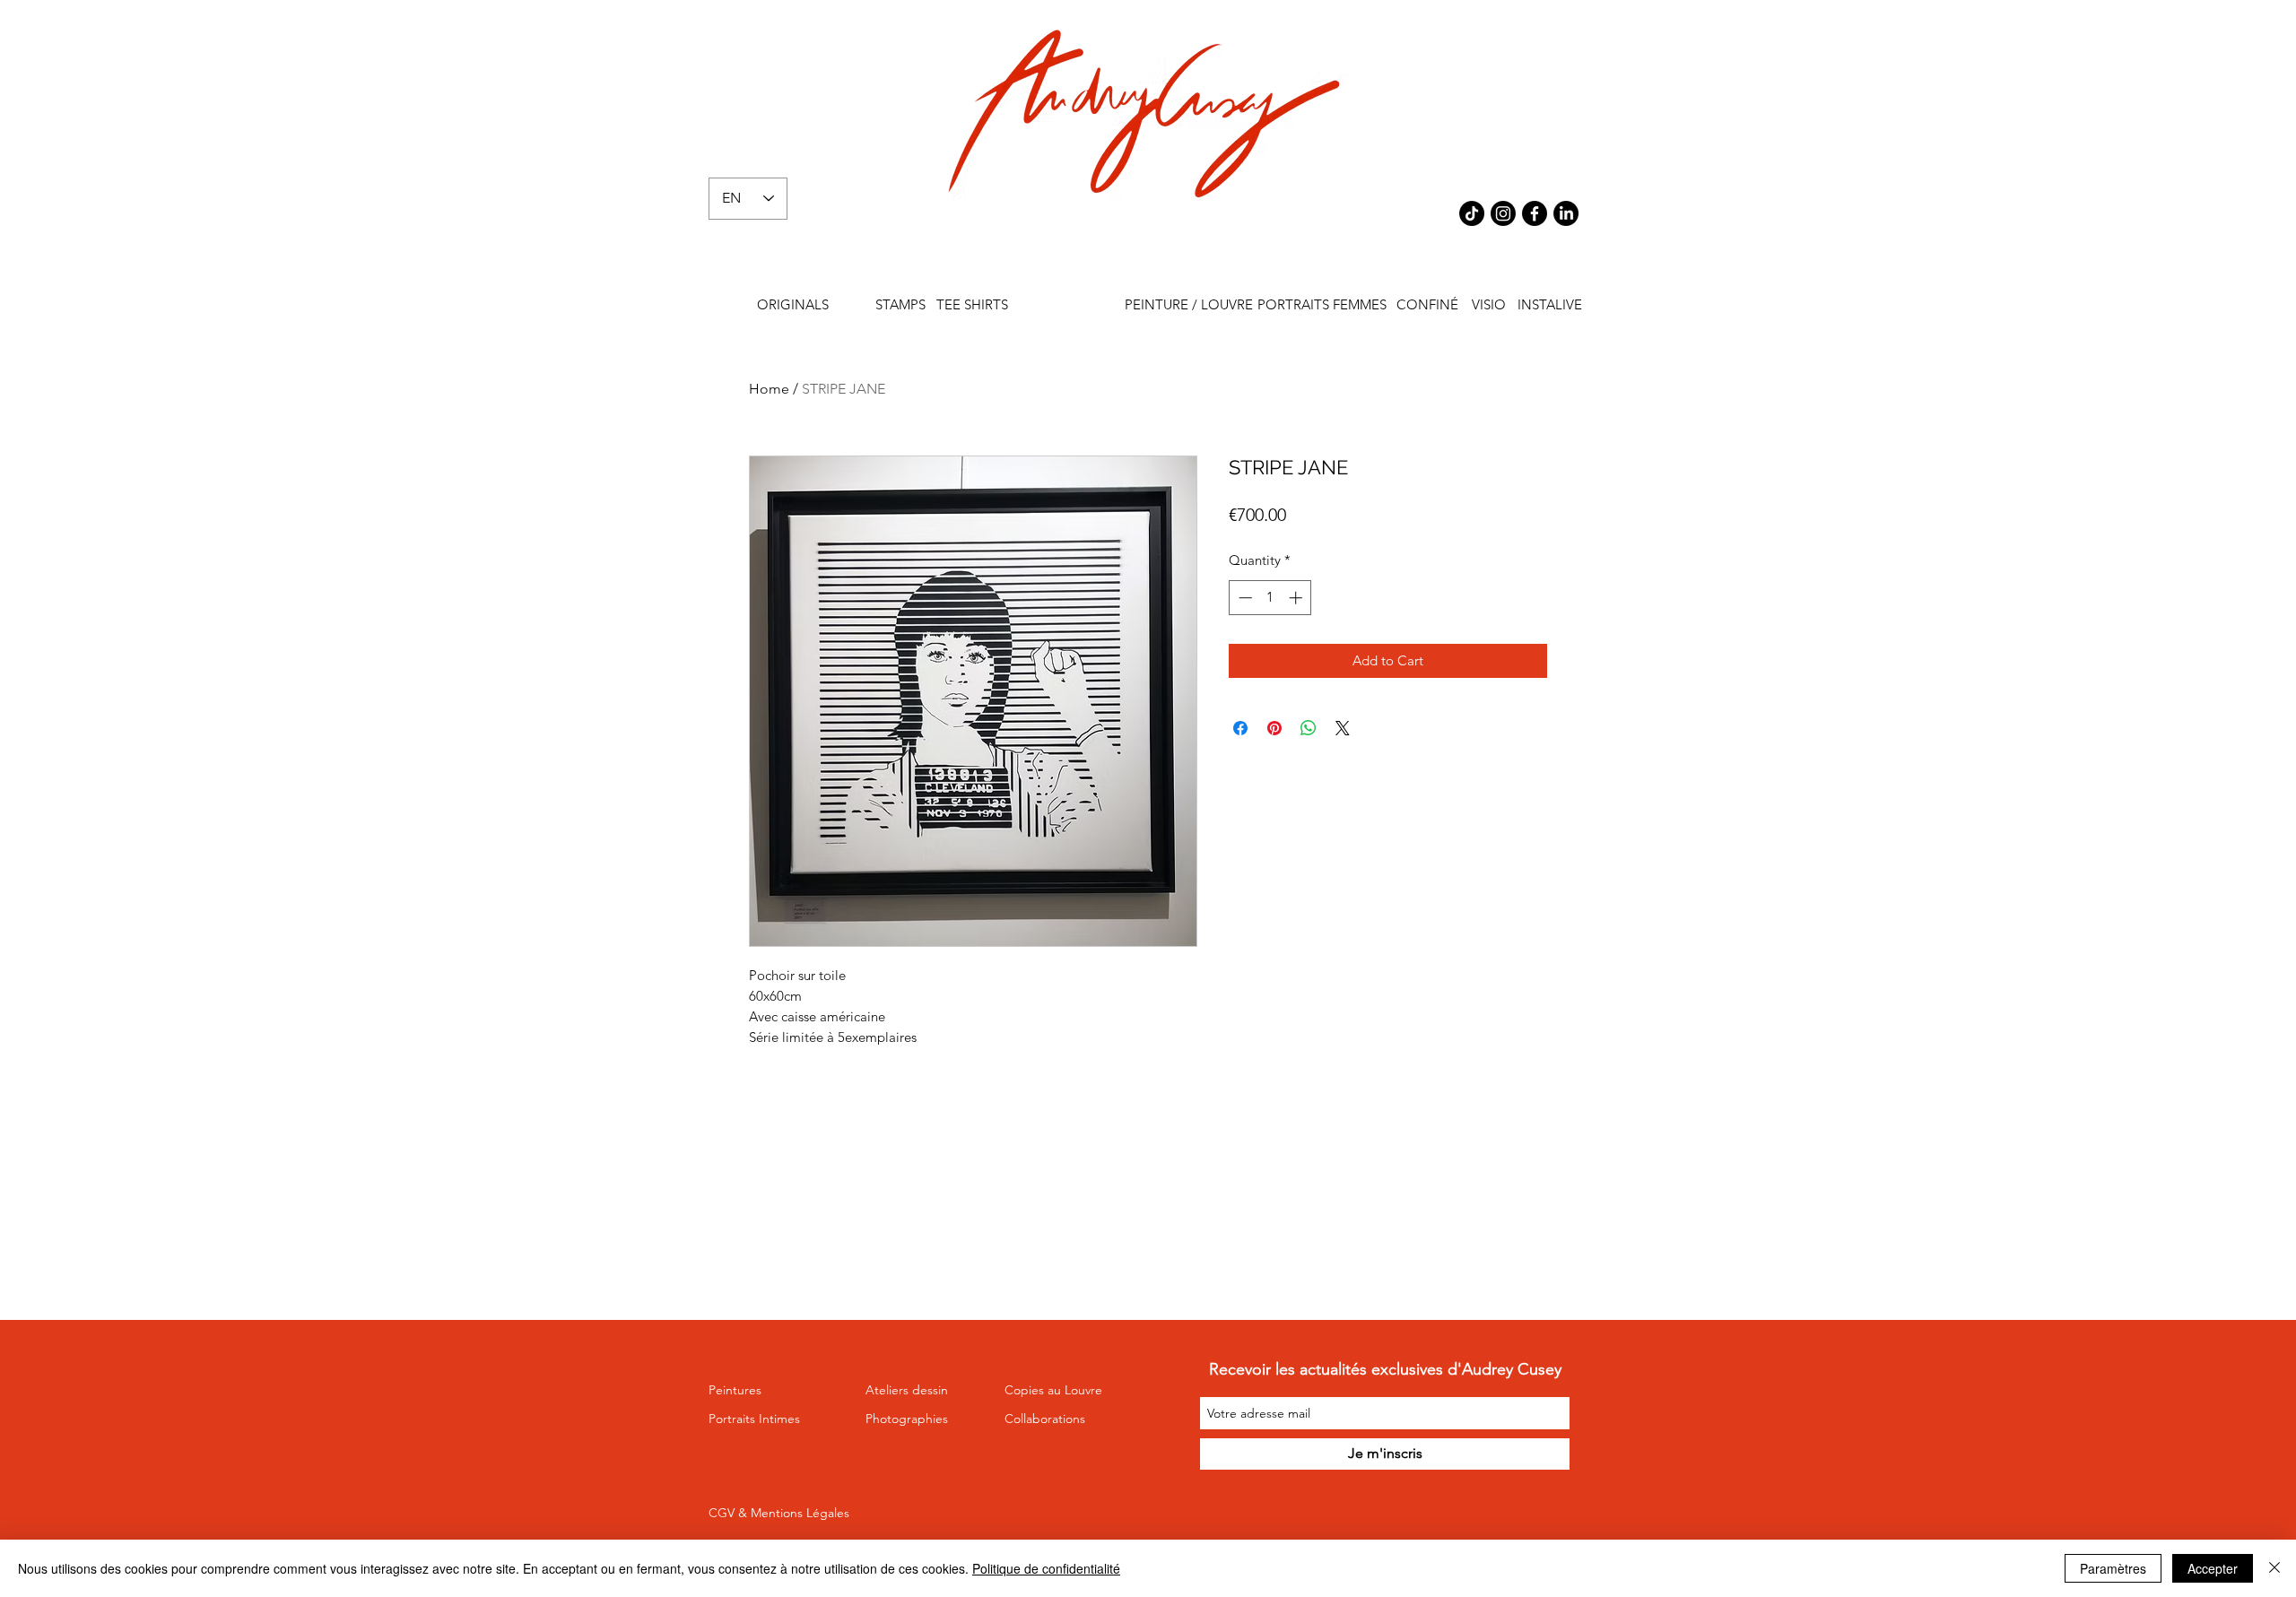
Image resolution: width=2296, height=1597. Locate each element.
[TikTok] (1472, 213)
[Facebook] (1535, 213)
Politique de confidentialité (1046, 1568)
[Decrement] (1244, 598)
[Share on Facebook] (1240, 728)
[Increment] (1297, 598)
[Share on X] (1343, 728)
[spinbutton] (1270, 598)
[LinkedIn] (1566, 213)
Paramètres (2113, 1568)
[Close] (2274, 1568)
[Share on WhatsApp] (1309, 728)
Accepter (2213, 1568)
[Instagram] (1503, 213)
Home (769, 389)
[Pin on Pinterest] (1274, 728)
